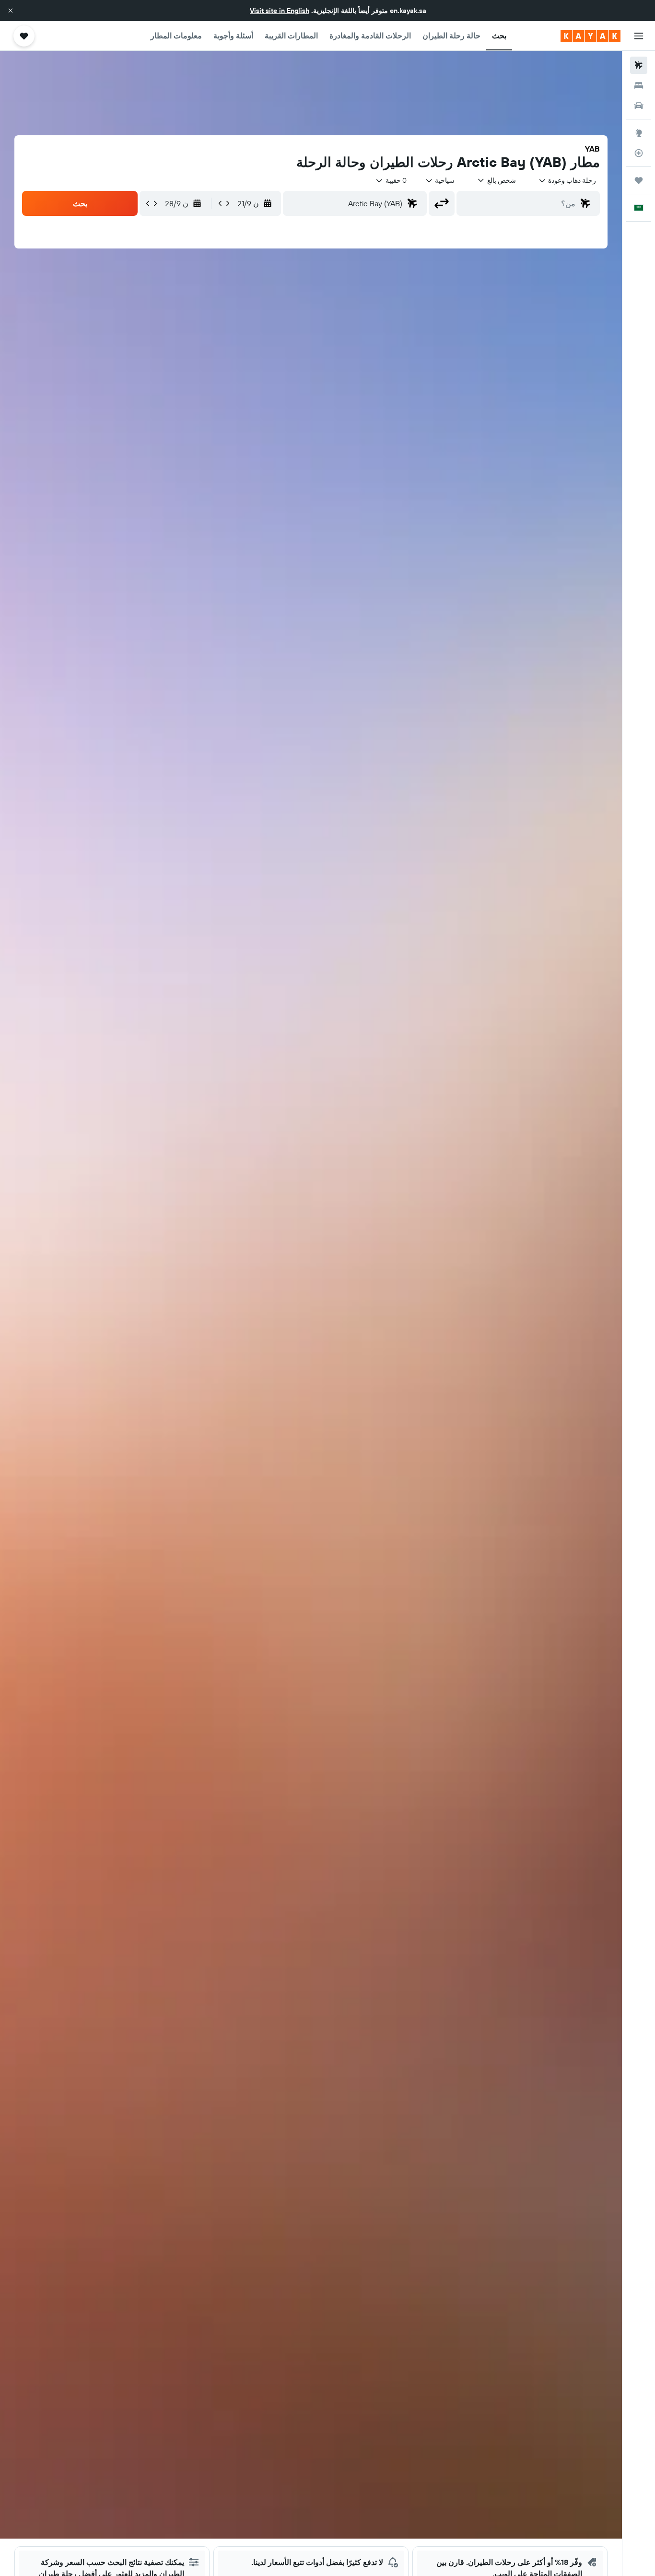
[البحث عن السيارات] (639, 106)
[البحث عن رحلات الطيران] (639, 65)
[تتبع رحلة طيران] (639, 153)
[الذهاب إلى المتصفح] (639, 133)
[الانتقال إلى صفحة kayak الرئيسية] (591, 36)
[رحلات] (639, 180)
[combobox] (567, 180)
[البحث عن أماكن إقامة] (639, 85)
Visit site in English (280, 11)
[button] (11, 11)
